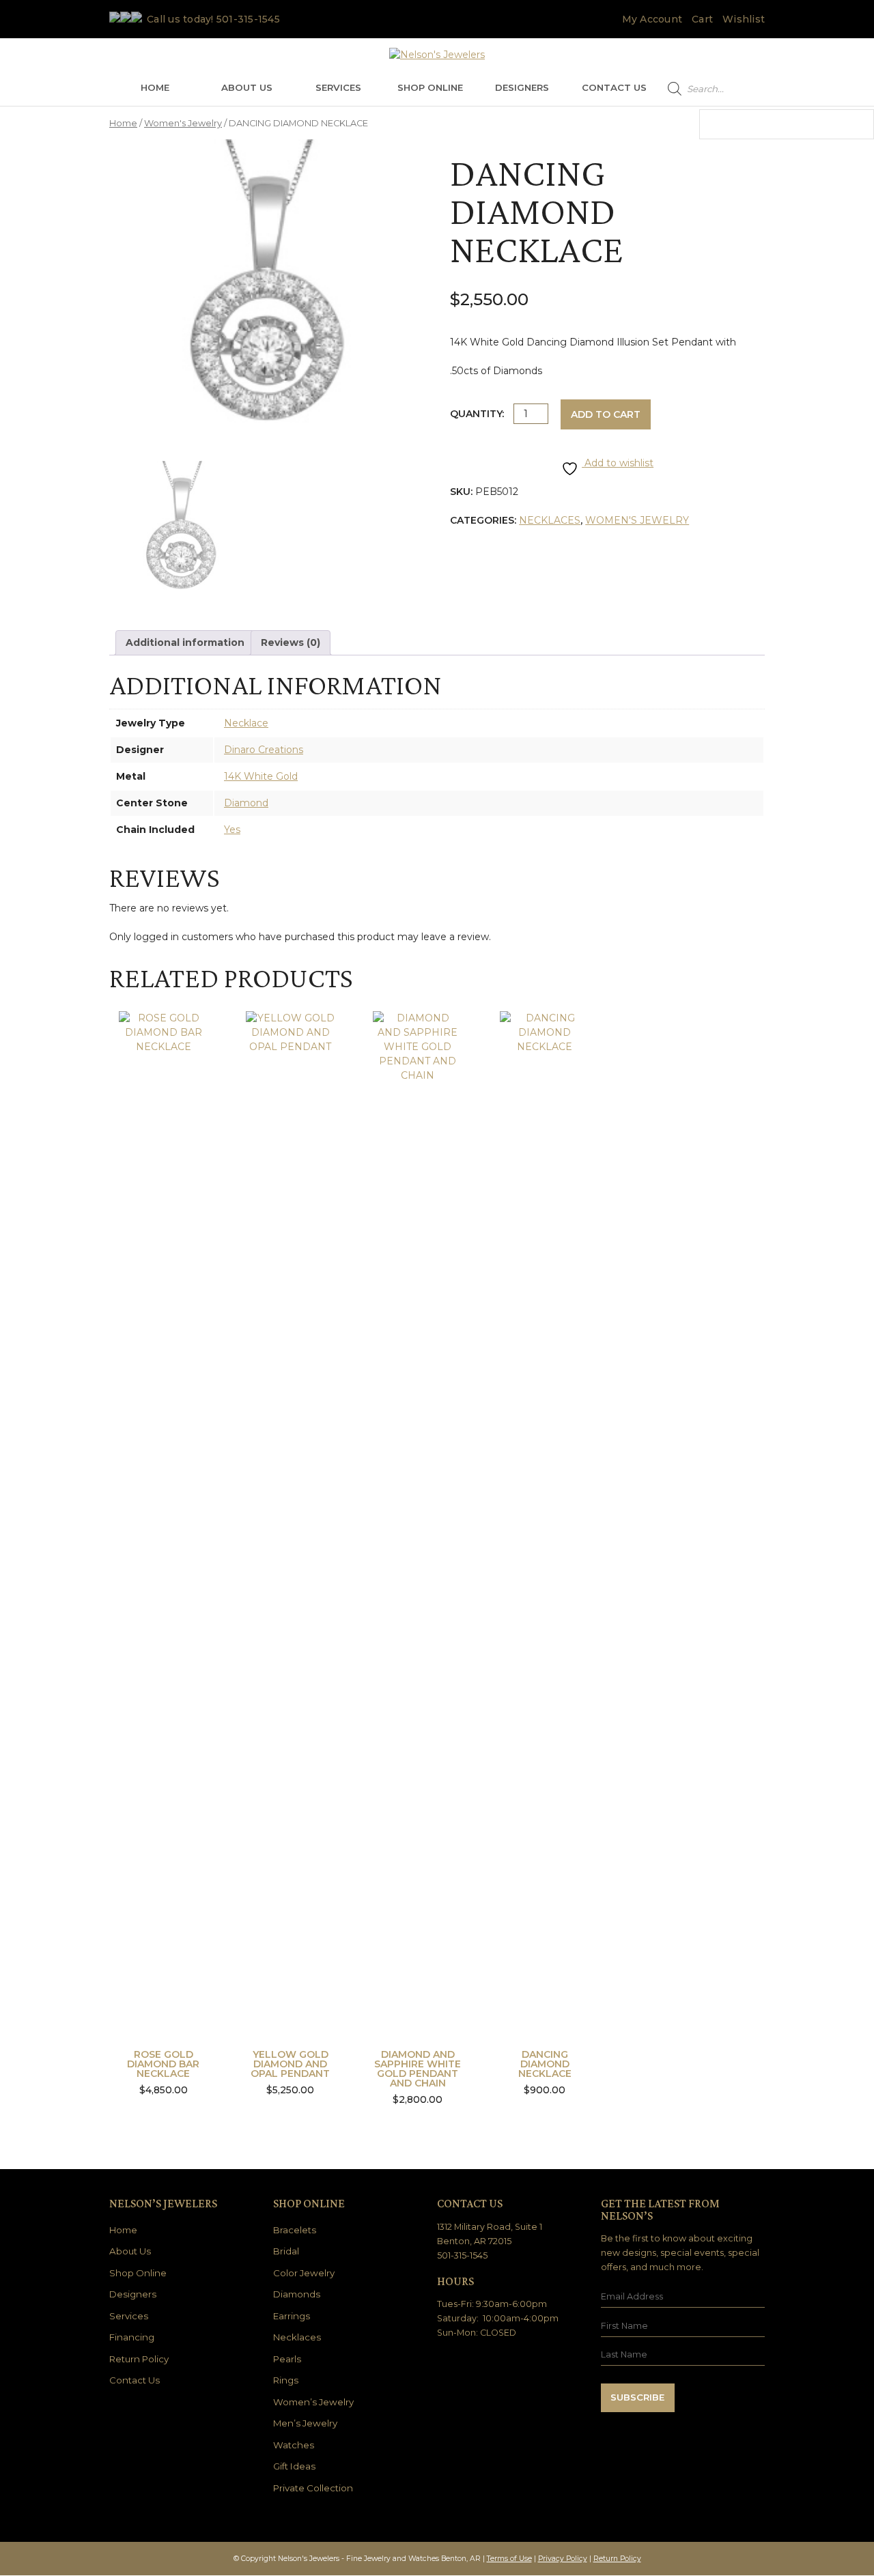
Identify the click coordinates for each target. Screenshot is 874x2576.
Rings (286, 2380)
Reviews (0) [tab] (291, 642)
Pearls (287, 2359)
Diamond (246, 803)
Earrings (292, 2316)
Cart (702, 19)
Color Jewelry (304, 2273)
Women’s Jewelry (313, 2402)
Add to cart (606, 414)
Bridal (286, 2251)
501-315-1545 (248, 19)
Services (338, 87)
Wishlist (744, 19)
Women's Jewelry (183, 123)
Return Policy (139, 2359)
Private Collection (313, 2488)
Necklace (246, 723)
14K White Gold (261, 776)
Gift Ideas (294, 2466)
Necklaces (550, 520)
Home (155, 87)
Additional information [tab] (185, 642)
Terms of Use (509, 2559)
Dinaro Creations (264, 750)
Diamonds (297, 2294)
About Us (247, 87)
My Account (652, 19)
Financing (132, 2337)
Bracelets (295, 2230)
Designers (522, 87)
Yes (232, 830)
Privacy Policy (563, 2559)
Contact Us (614, 87)
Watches (294, 2445)
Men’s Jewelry (305, 2423)
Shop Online (430, 87)
